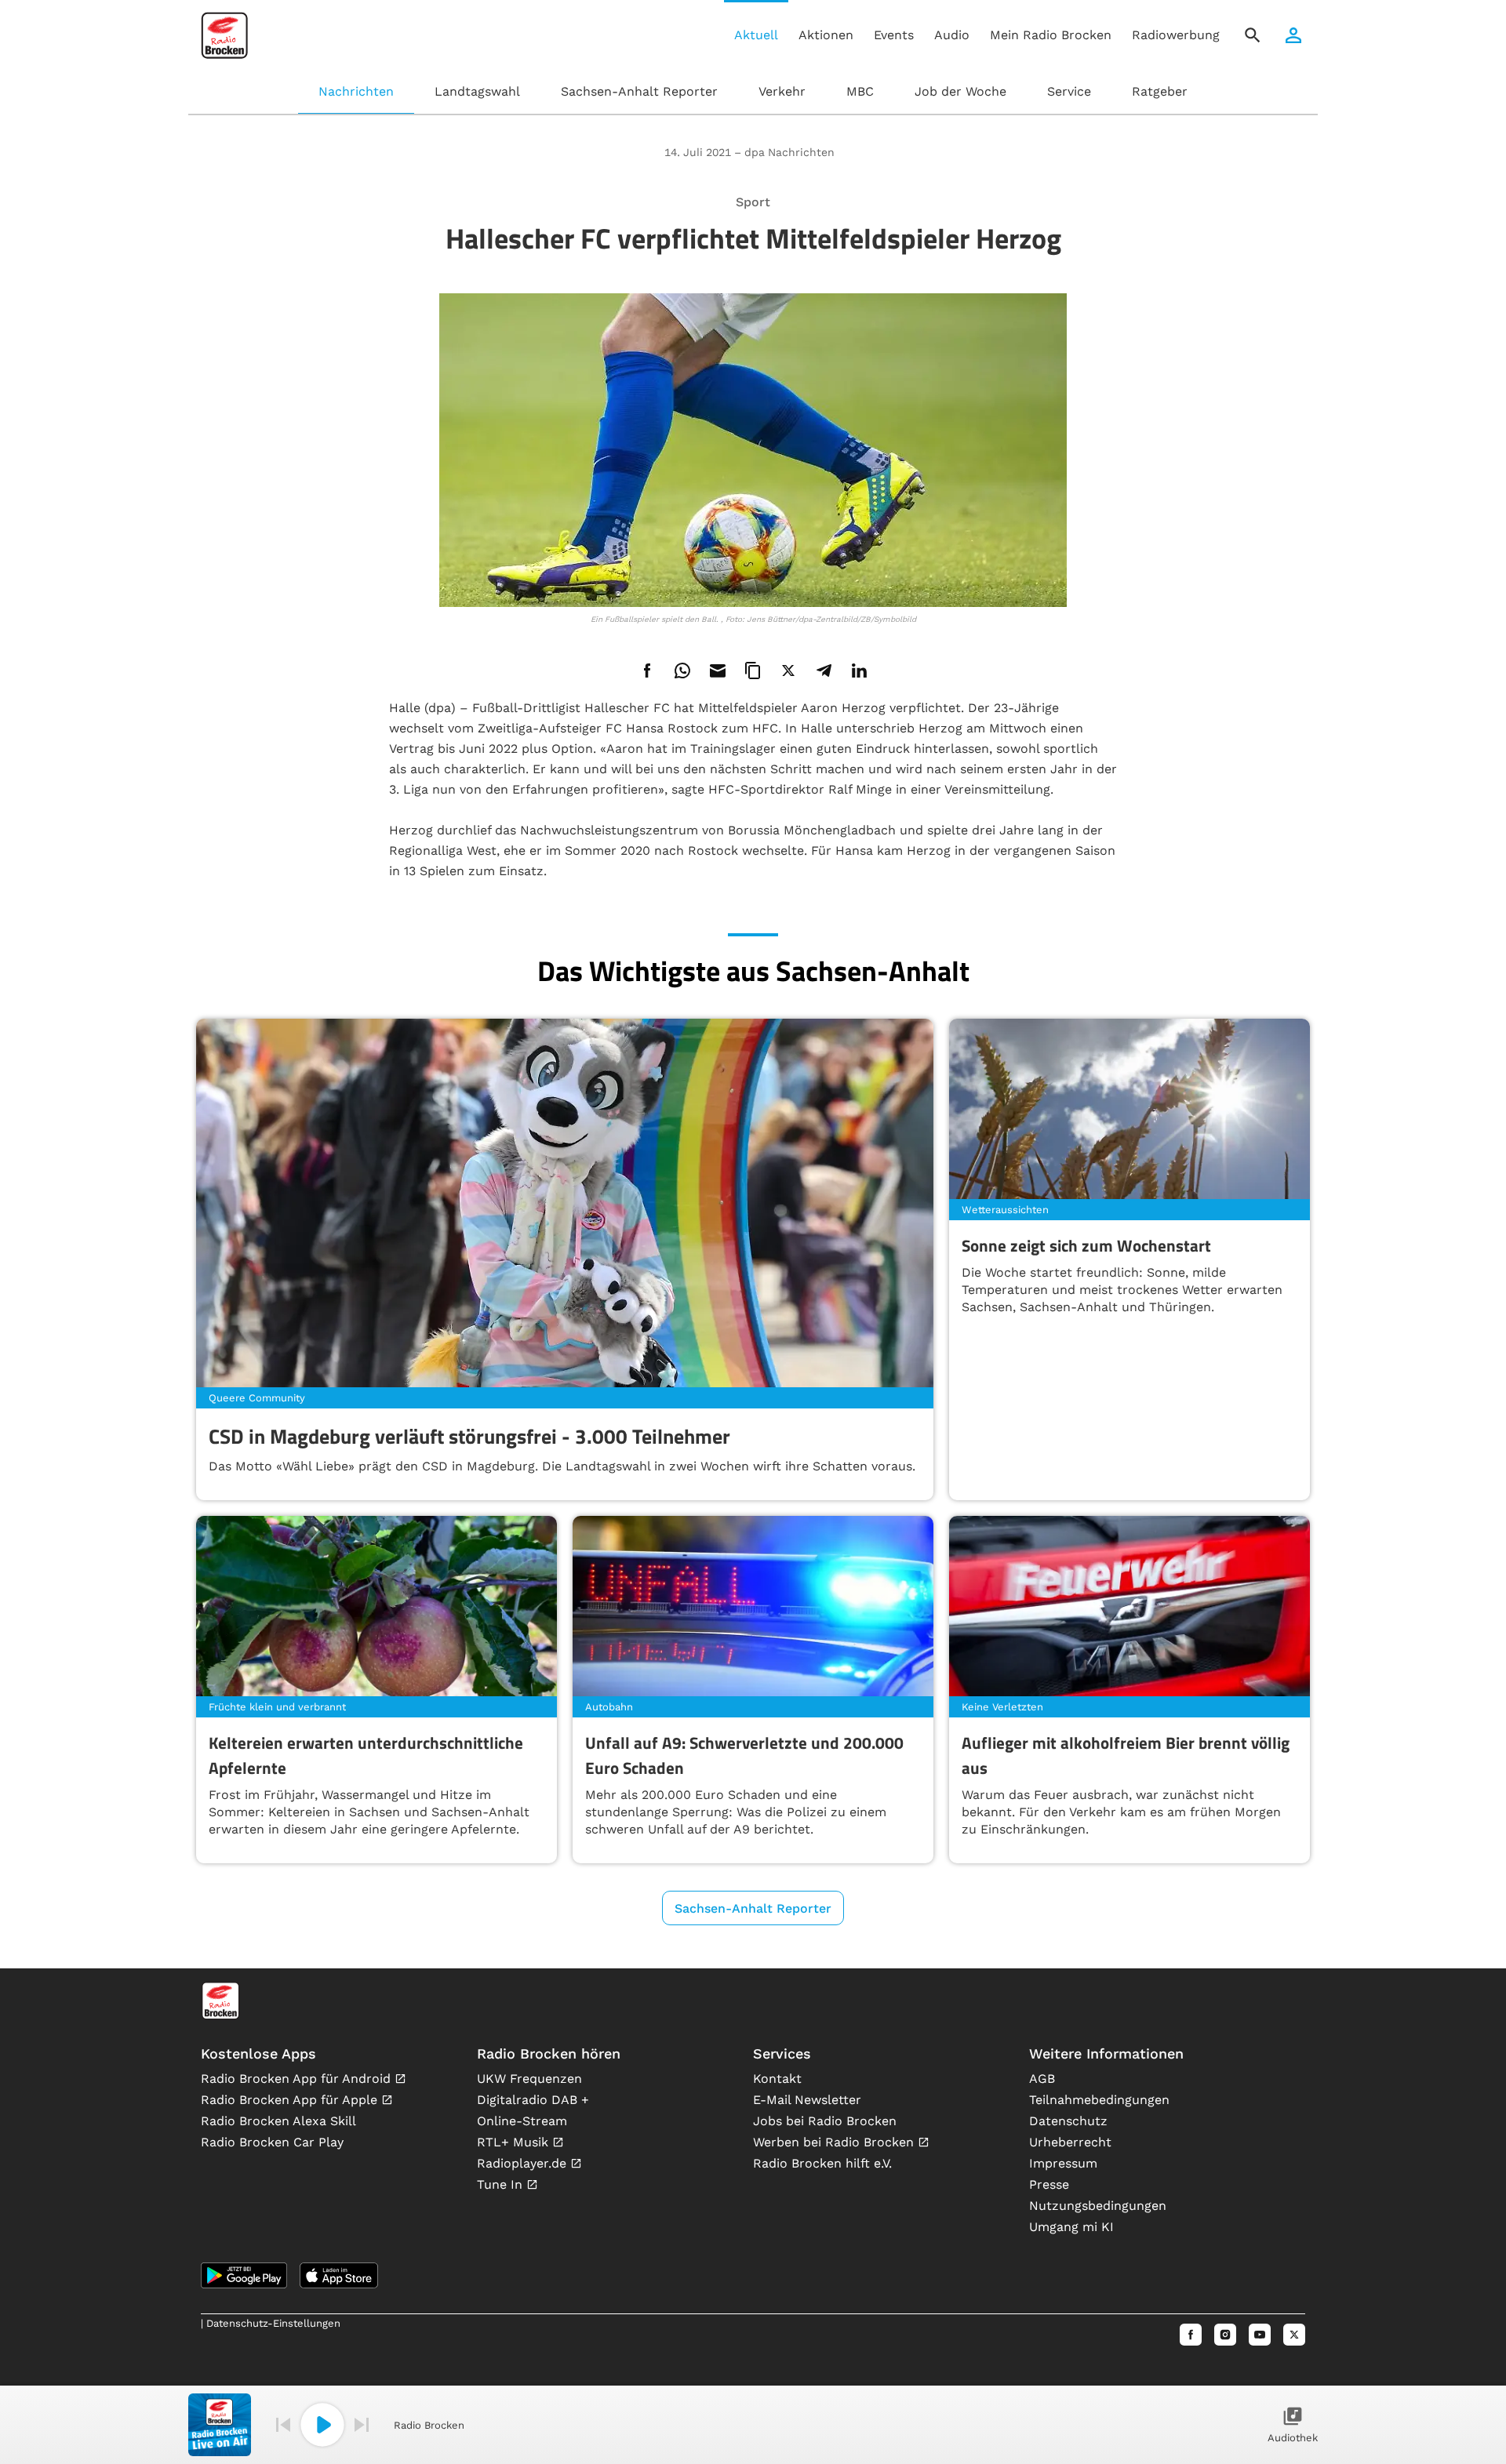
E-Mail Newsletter (807, 2100)
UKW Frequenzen (529, 2079)
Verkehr (782, 91)
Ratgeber (1160, 91)
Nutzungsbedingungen (1098, 2206)
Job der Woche (960, 91)
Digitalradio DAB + (533, 2100)
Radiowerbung (1176, 35)
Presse (1049, 2184)
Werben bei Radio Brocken (835, 2142)
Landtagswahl (477, 91)
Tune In (502, 2184)
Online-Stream (522, 2121)
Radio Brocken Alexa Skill (278, 2121)
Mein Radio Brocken (1051, 35)
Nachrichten (356, 91)
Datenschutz (1068, 2121)
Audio (952, 35)
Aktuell (756, 35)
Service (1069, 91)
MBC (860, 91)
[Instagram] (1225, 2335)
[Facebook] (1191, 2335)
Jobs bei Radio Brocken (825, 2121)
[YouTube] (1260, 2335)
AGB (1042, 2079)
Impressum (1063, 2163)
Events (894, 35)
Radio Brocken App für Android (298, 2079)
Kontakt (777, 2079)
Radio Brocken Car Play (272, 2142)
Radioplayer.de (524, 2163)
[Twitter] (1294, 2335)
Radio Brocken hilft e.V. (822, 2163)
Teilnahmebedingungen (1099, 2100)
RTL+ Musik (515, 2142)
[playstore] (244, 2275)
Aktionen (826, 35)
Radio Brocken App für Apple (291, 2100)
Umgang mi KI (1071, 2227)
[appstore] (339, 2275)
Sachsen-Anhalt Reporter (639, 91)
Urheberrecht (1070, 2142)
